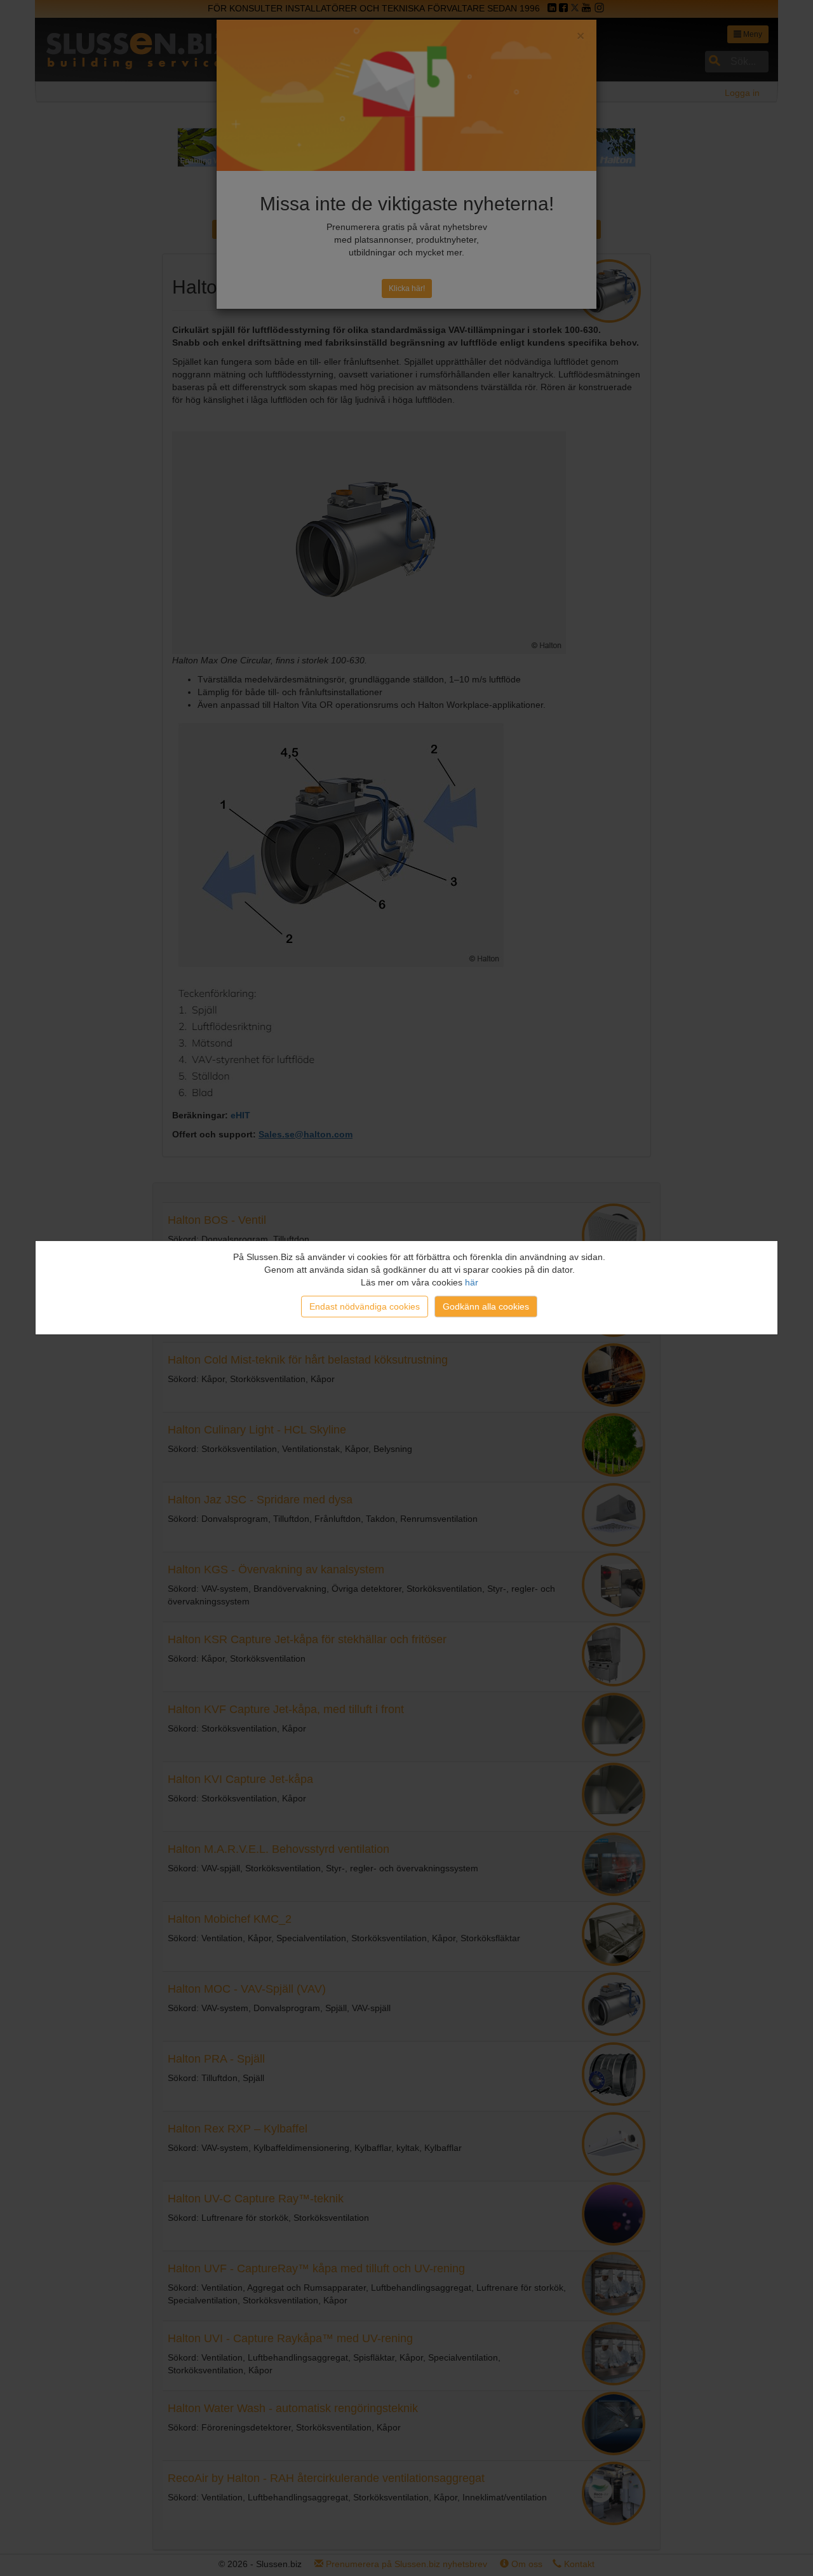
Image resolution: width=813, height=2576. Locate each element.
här (472, 1282)
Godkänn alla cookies (486, 1306)
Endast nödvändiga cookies (365, 1306)
